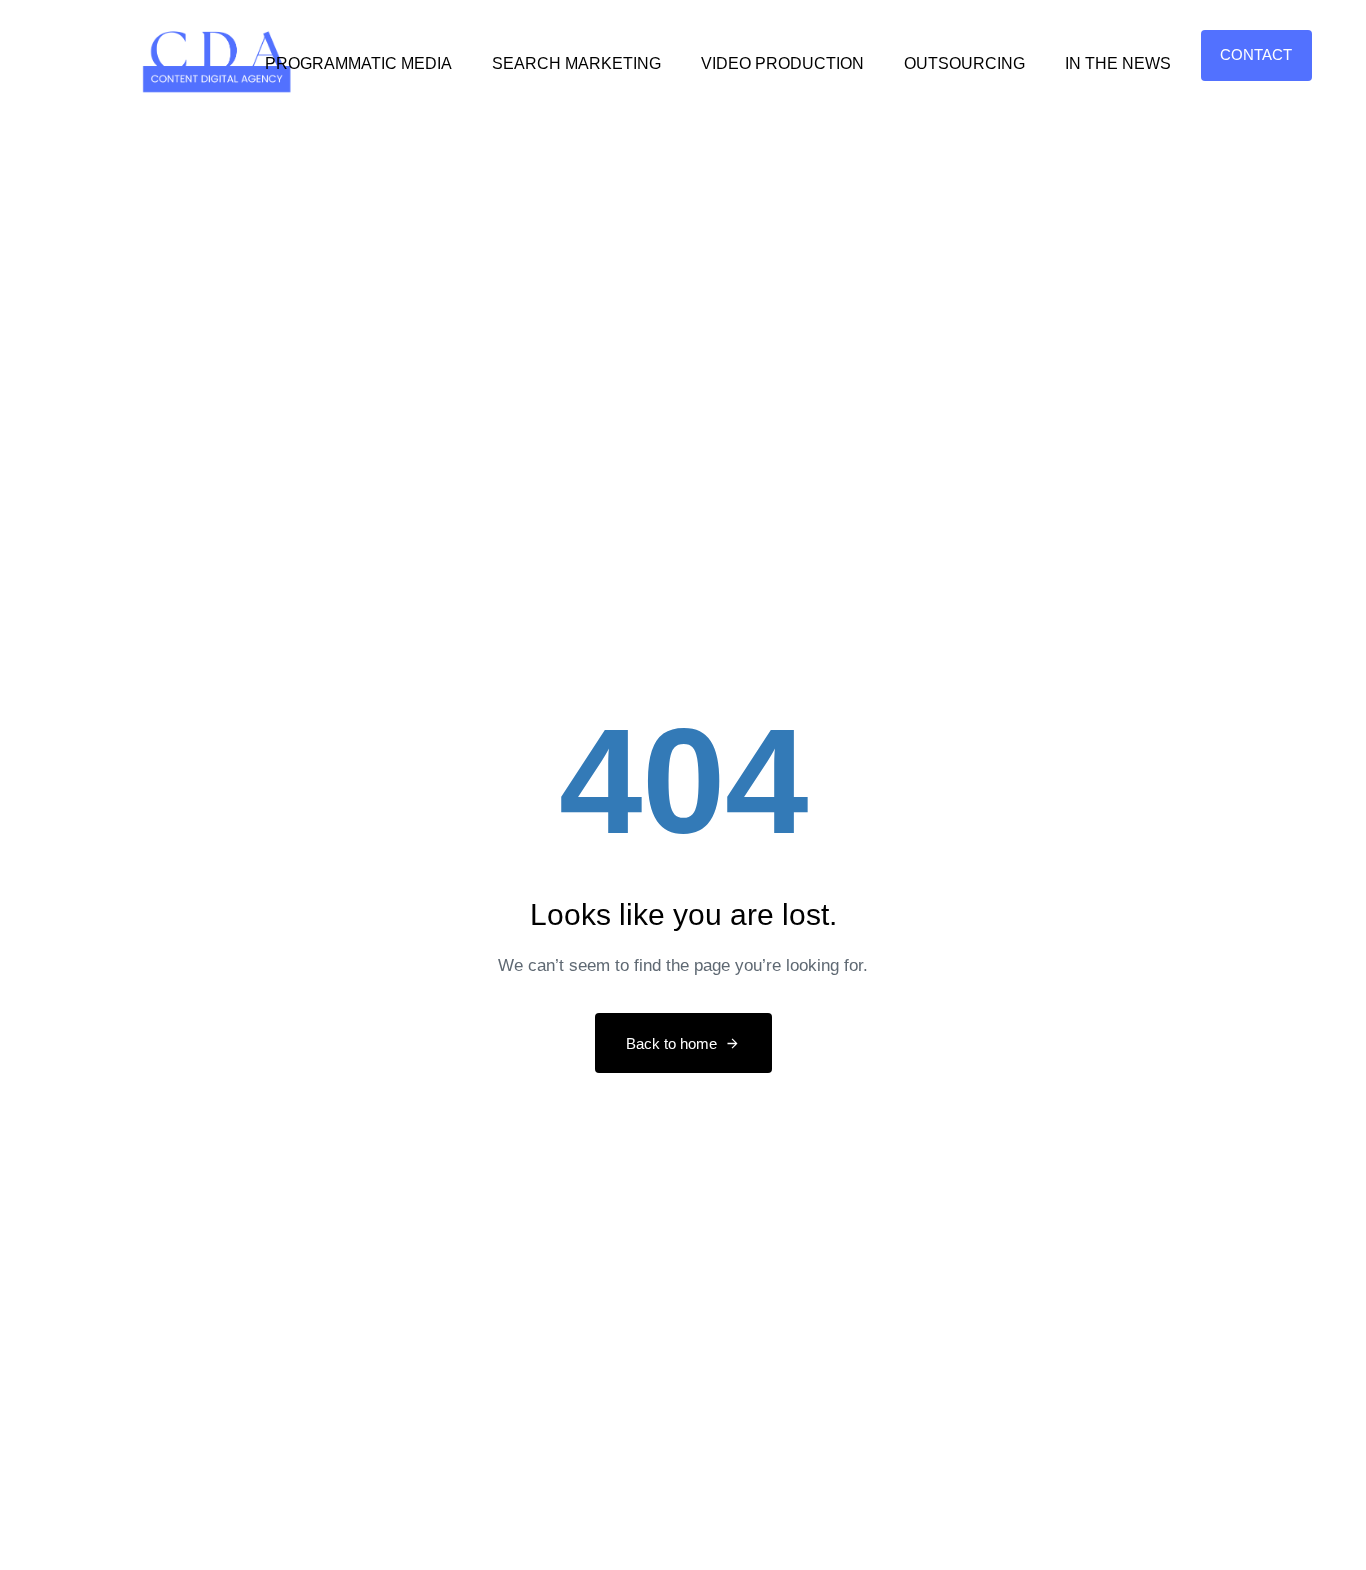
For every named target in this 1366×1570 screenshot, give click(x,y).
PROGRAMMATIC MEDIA (358, 63)
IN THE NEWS (1118, 63)
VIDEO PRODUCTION (782, 63)
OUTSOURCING (964, 63)
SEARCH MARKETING (576, 63)
